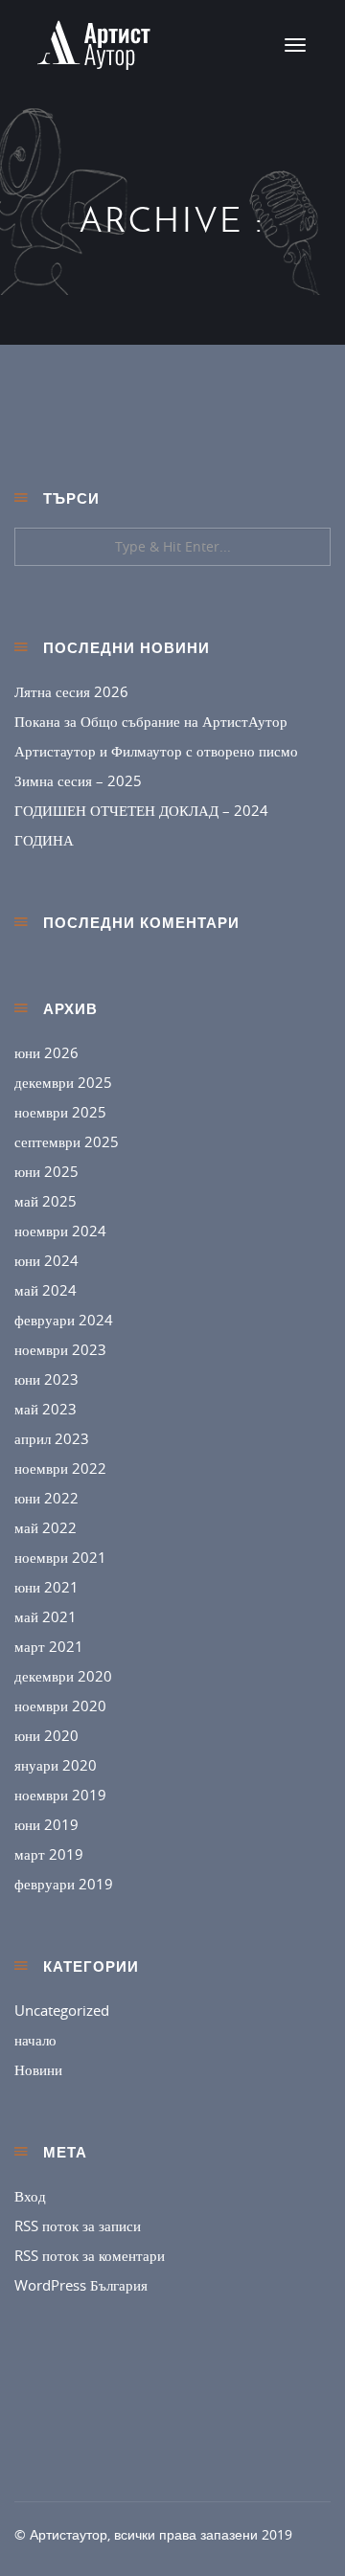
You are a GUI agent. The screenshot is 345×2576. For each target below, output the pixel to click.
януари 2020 (56, 1765)
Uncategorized (62, 2010)
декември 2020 (63, 1676)
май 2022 (46, 1527)
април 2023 (52, 1438)
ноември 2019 (60, 1795)
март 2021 (49, 1646)
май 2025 (46, 1201)
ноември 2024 (60, 1231)
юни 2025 (46, 1171)
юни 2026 (46, 1052)
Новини (38, 2069)
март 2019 (49, 1854)
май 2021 (46, 1616)
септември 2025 (67, 1141)
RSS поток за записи (78, 2226)
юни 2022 (46, 1498)
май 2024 (46, 1290)
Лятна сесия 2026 (71, 691)
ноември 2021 (60, 1557)
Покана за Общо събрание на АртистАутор (151, 721)
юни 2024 (46, 1260)
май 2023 (46, 1409)
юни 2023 (46, 1379)
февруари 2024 (64, 1320)
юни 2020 (46, 1735)
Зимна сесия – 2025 (78, 780)
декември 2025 (63, 1082)
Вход (30, 2196)
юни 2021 (46, 1587)
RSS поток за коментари (90, 2255)
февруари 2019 (64, 1884)
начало (35, 2040)
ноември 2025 (60, 1112)
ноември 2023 (60, 1349)
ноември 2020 (60, 1706)
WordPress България (81, 2285)
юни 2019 (46, 1824)
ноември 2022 (60, 1468)
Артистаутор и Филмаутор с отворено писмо (156, 751)
